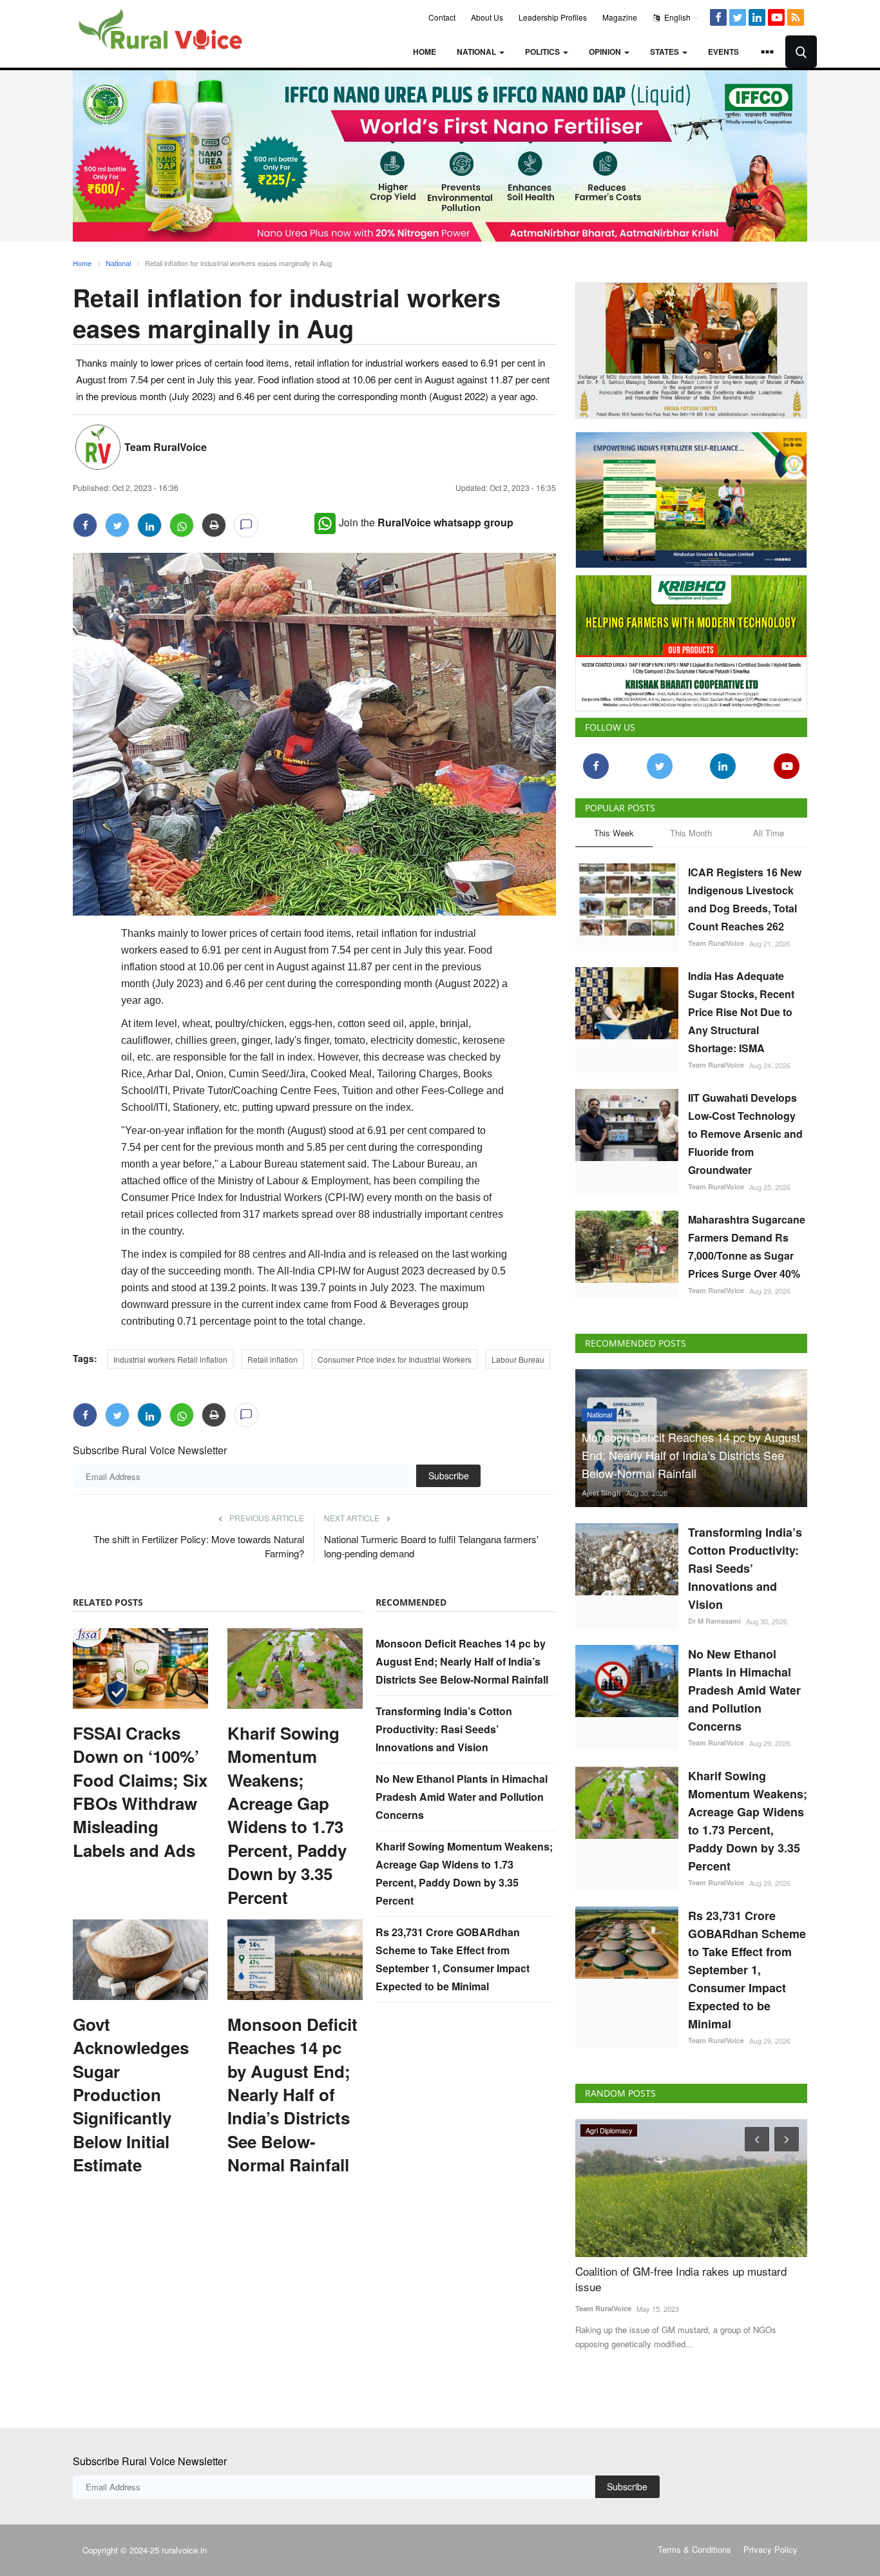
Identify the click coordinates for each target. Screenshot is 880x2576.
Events (723, 52)
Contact (442, 17)
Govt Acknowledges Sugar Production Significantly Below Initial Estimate (131, 2095)
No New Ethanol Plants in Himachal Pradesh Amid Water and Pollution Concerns (462, 1797)
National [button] (477, 52)
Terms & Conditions (694, 2549)
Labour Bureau (518, 1359)
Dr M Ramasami (714, 1621)
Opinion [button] (606, 52)
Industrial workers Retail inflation (170, 1359)
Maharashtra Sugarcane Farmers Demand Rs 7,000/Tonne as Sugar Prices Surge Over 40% (747, 1246)
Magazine (620, 17)
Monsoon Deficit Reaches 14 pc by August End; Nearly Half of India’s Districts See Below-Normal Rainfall (292, 2095)
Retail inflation (273, 1359)
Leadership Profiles (553, 17)
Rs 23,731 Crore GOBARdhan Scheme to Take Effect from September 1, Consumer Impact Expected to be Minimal (747, 1970)
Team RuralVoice (166, 447)
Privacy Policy (770, 2549)
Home (425, 52)
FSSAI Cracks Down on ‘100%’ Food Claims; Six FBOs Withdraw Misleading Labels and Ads (140, 1792)
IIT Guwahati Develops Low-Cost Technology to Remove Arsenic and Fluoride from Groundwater (745, 1134)
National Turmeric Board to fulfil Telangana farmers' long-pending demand (431, 1546)
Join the (426, 522)
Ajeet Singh (601, 1493)
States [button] (665, 52)
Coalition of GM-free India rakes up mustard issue (681, 2279)
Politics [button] (543, 52)
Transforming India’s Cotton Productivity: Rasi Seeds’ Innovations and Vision (444, 1729)
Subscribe (449, 1475)
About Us (487, 17)
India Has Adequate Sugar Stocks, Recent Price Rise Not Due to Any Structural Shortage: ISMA (741, 1012)
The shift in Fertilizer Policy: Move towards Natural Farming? (199, 1546)
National (118, 263)
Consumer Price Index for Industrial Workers (395, 1359)
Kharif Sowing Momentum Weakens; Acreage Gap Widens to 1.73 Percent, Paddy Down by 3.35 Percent (287, 1815)
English (676, 17)
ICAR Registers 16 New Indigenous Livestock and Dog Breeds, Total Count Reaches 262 (745, 899)
